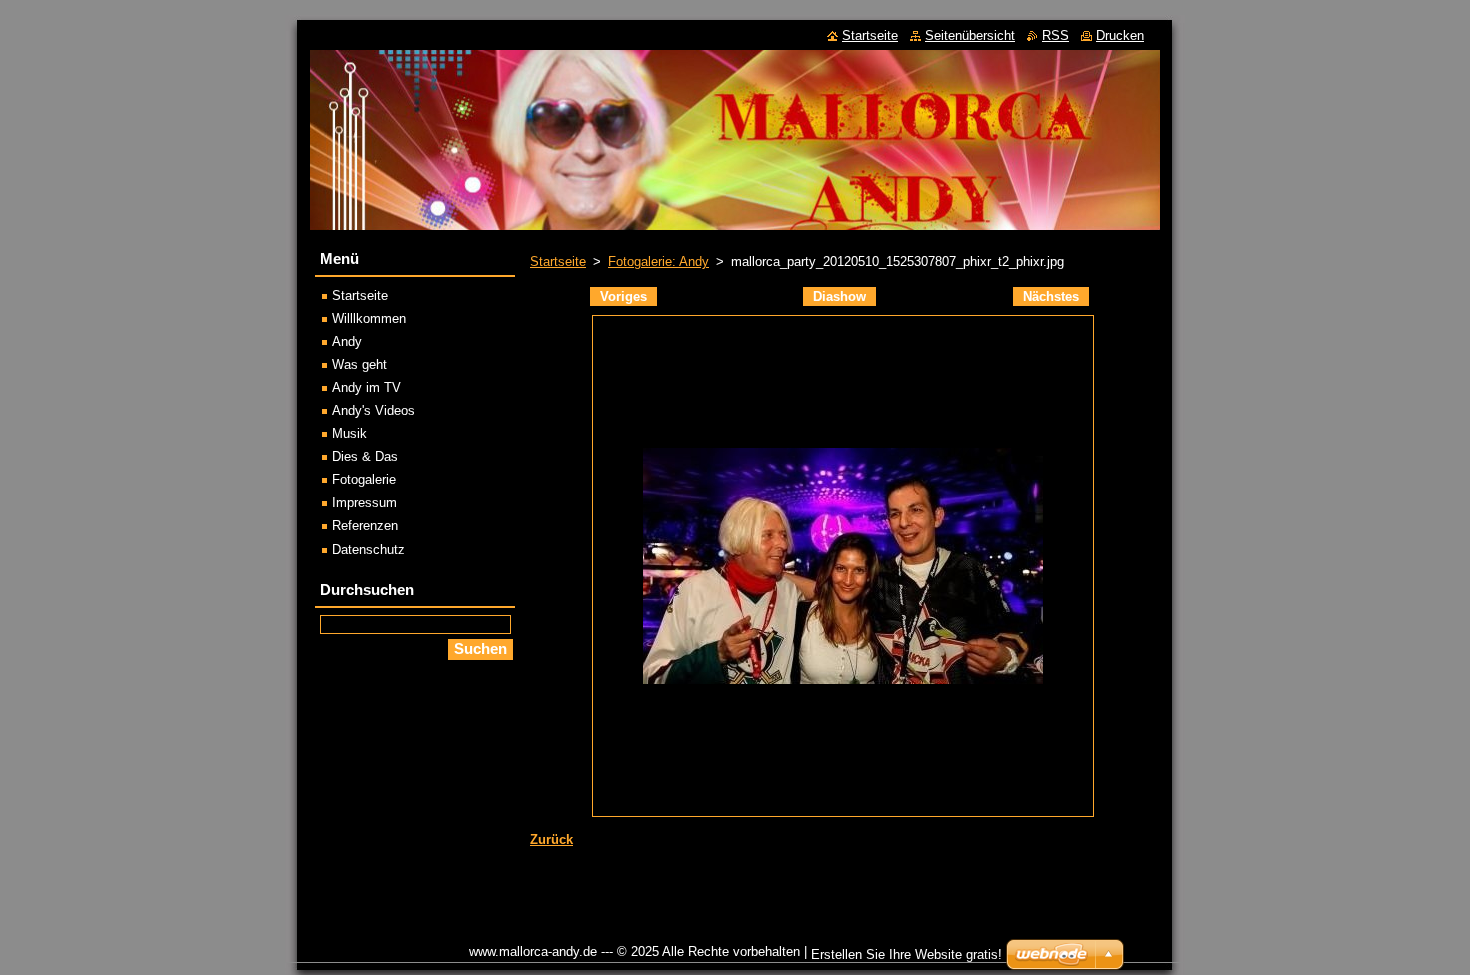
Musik (349, 433)
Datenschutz (368, 549)
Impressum (364, 502)
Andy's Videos (373, 410)
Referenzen (365, 525)
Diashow (839, 296)
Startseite (558, 261)
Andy (347, 341)
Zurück (551, 839)
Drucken (1120, 35)
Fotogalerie (364, 479)
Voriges (623, 296)
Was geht (359, 364)
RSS (1055, 35)
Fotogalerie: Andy (658, 261)
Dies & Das (365, 456)
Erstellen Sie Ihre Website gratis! (906, 954)
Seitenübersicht (970, 35)
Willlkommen (369, 318)
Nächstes (1051, 296)
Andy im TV (366, 387)
